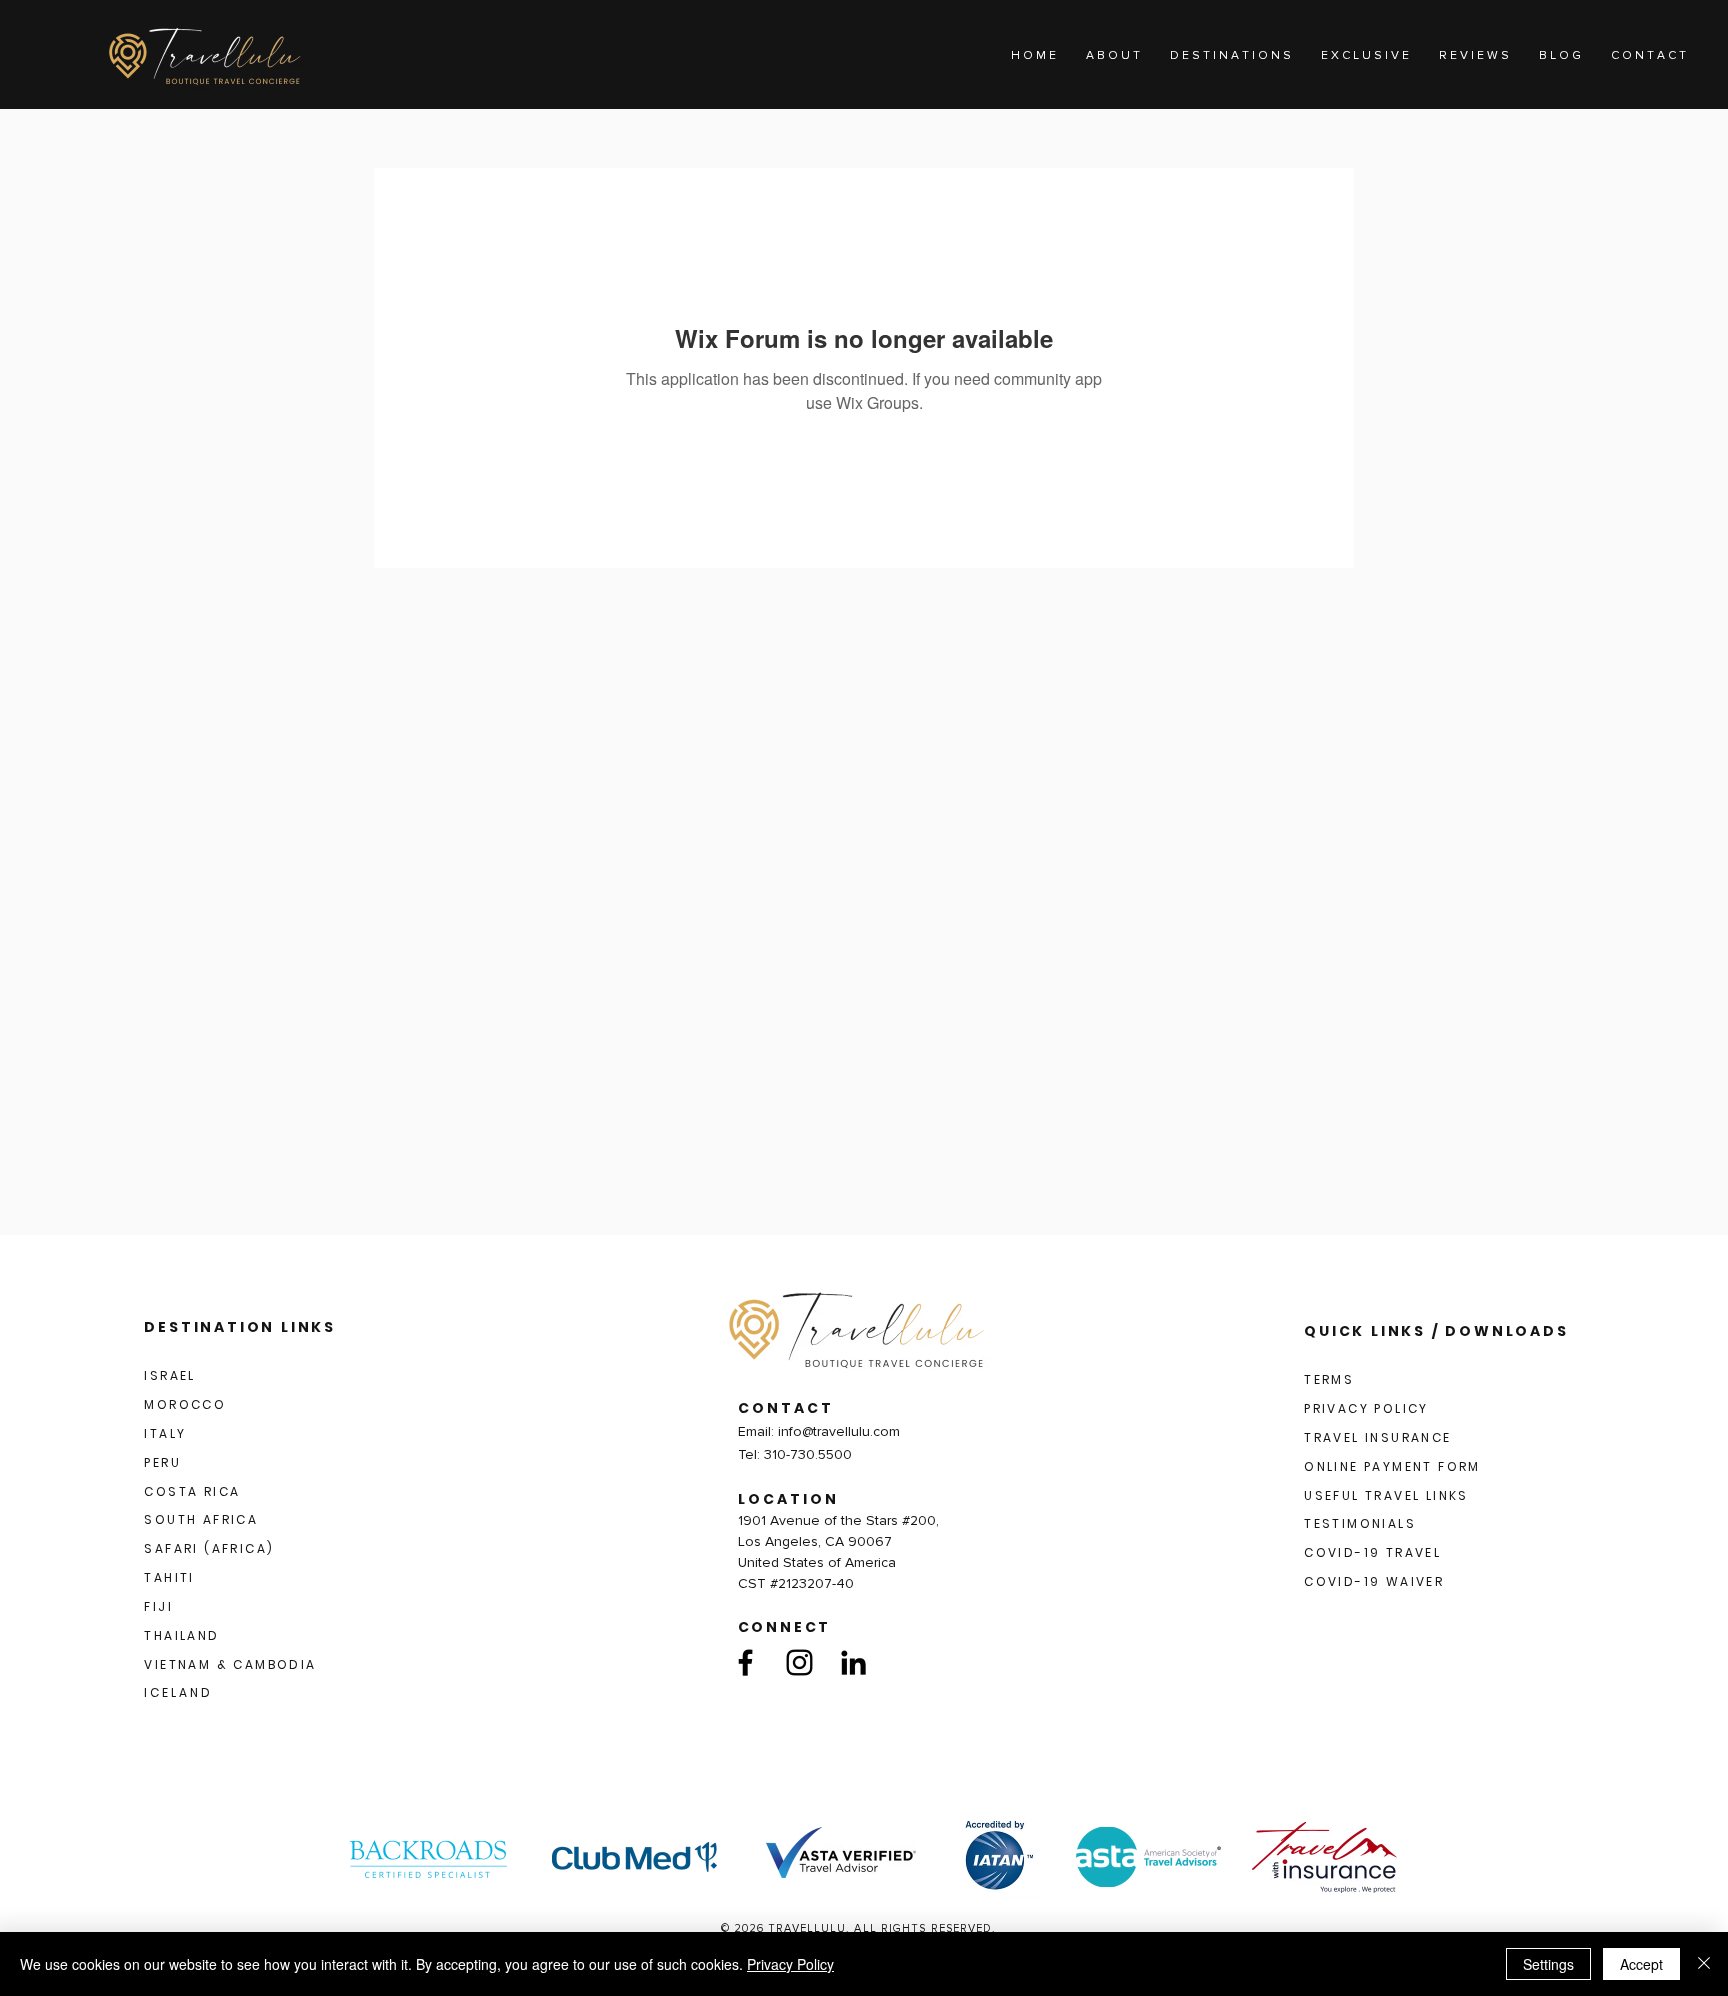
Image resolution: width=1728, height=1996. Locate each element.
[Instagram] (799, 1662)
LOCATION (788, 1499)
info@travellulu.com (839, 1431)
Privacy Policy (790, 1964)
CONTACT (786, 1408)
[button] (1230, 56)
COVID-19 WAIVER (1374, 1581)
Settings (1548, 1964)
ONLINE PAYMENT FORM (1392, 1466)
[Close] (1704, 1964)
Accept (1641, 1964)
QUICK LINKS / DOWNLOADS (1436, 1331)
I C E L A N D (177, 1692)
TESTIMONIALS (1360, 1523)
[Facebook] (745, 1662)
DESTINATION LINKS (240, 1327)
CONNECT (785, 1627)
